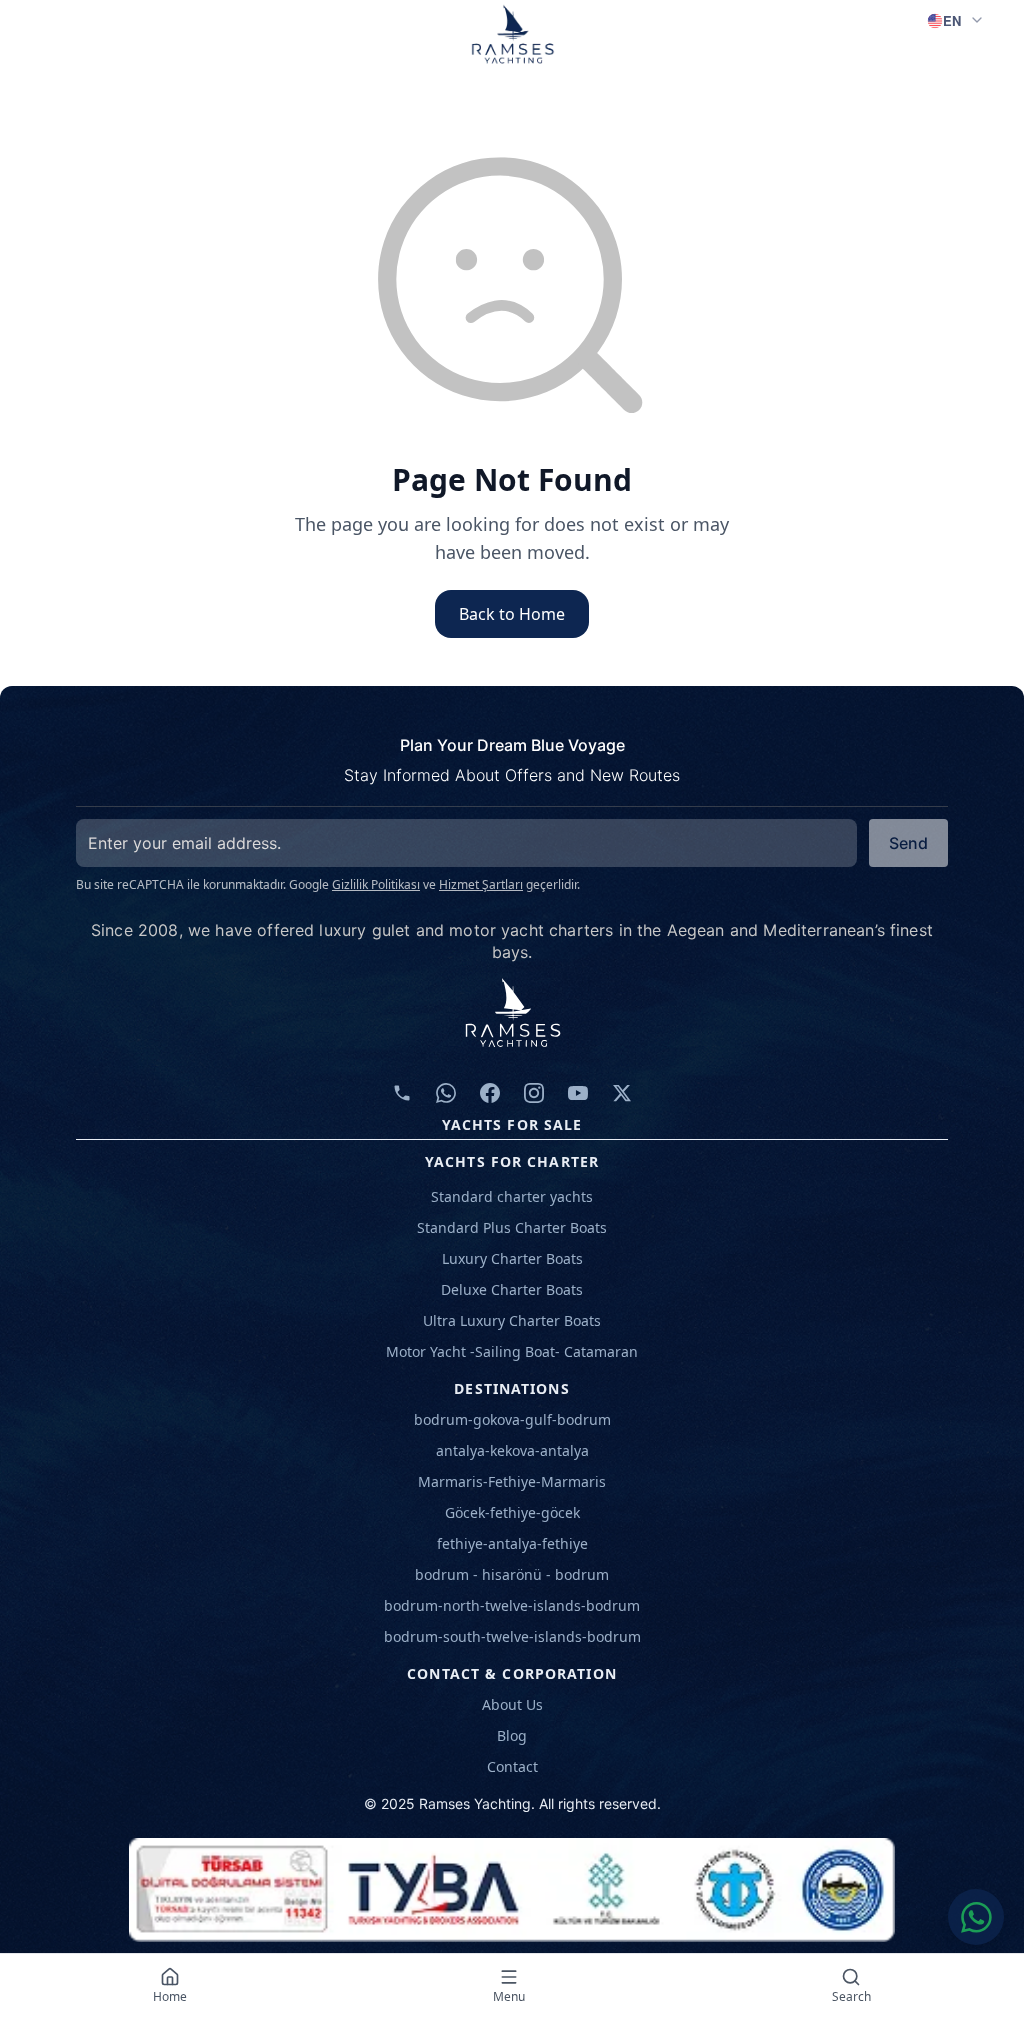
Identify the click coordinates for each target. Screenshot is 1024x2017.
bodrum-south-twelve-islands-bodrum (512, 1636)
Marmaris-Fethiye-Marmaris (512, 1481)
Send (908, 843)
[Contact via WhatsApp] (976, 1917)
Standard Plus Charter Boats (512, 1227)
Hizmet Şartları (481, 884)
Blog (512, 1735)
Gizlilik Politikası (376, 884)
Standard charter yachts (512, 1196)
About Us (512, 1704)
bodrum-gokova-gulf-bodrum (512, 1419)
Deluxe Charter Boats (512, 1289)
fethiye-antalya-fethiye (512, 1543)
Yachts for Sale (512, 1124)
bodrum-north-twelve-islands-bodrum (512, 1605)
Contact (512, 1766)
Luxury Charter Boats (512, 1258)
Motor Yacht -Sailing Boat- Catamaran (512, 1351)
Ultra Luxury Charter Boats (512, 1320)
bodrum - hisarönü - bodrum (512, 1574)
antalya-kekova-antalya (512, 1450)
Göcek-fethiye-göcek (512, 1512)
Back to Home (512, 614)
